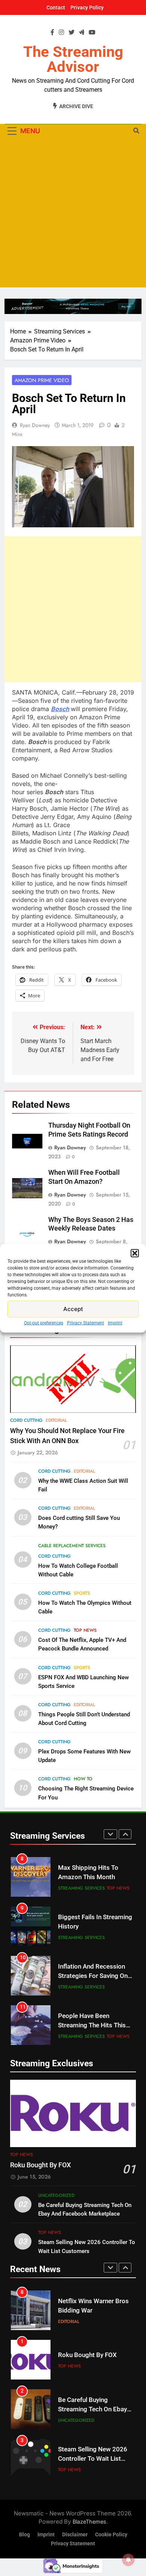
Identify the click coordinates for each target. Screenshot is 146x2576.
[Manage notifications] (128, 2560)
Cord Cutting (26, 1420)
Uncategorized (56, 2195)
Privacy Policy (87, 7)
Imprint (115, 1323)
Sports (82, 1593)
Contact (56, 7)
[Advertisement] (73, 214)
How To (83, 1779)
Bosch (60, 709)
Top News (85, 1630)
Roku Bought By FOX (40, 2165)
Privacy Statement (86, 1323)
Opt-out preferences (44, 1323)
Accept (73, 1309)
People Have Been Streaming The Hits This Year (92, 2025)
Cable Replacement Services (72, 1546)
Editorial (56, 1420)
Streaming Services (81, 1888)
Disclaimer (75, 2535)
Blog (25, 2535)
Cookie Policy (111, 2535)
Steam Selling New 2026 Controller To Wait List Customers (93, 2459)
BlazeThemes (89, 2522)
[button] (135, 1253)
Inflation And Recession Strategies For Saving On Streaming (93, 1976)
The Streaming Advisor (73, 59)
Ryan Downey (35, 425)
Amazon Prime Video (42, 380)
